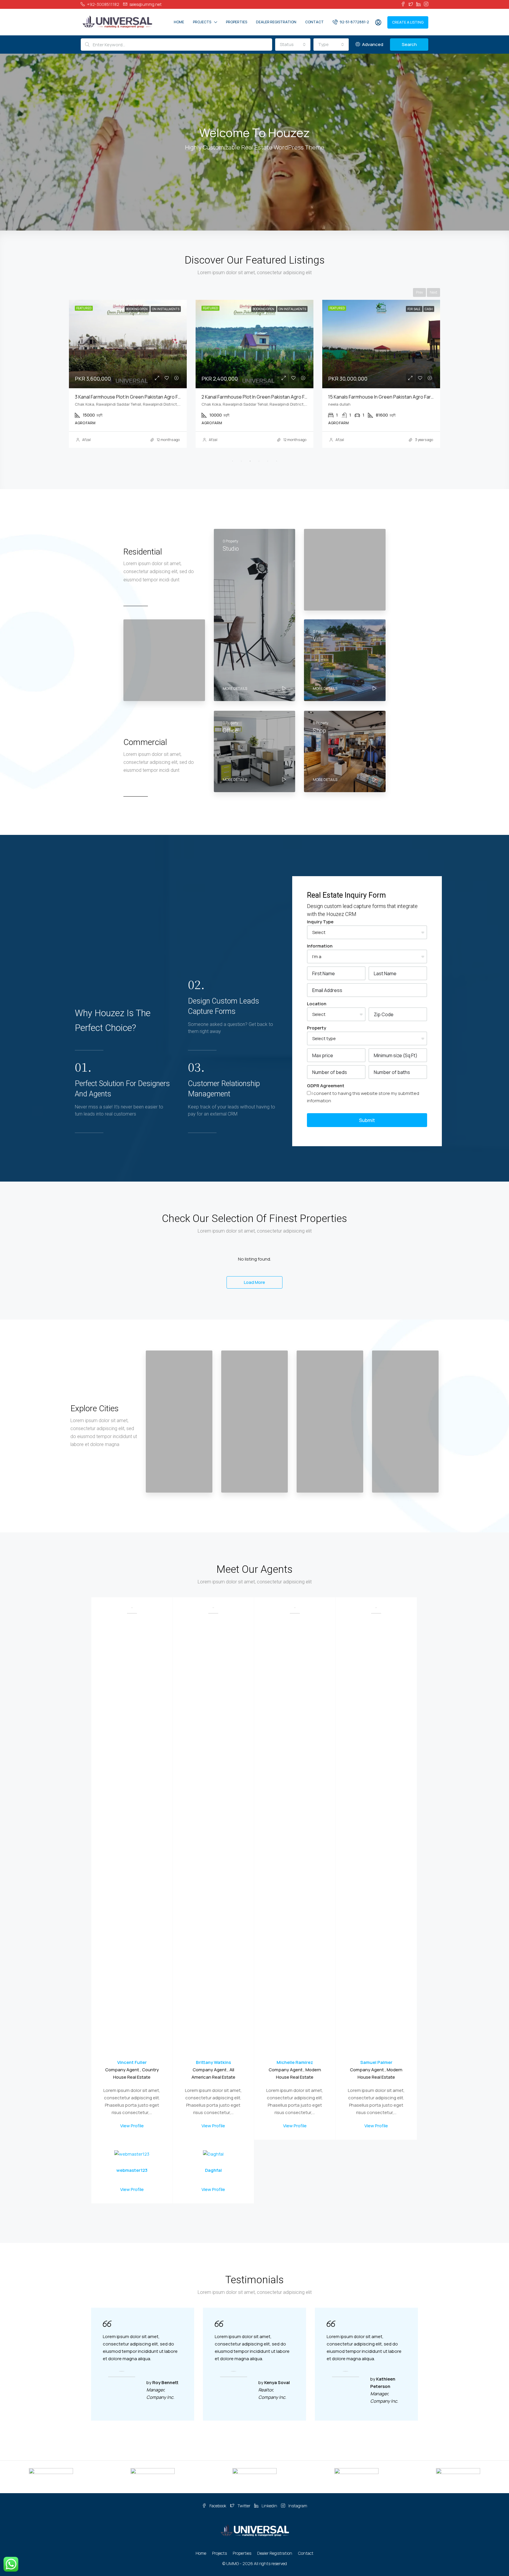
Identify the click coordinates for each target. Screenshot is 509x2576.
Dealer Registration (276, 22)
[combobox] (293, 45)
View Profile (132, 2126)
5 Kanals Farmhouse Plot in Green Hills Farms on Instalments (266, 397)
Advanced (372, 44)
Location (317, 1004)
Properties (237, 22)
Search (409, 44)
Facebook (218, 2506)
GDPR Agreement (326, 1086)
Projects (202, 22)
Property (317, 1028)
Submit (367, 1120)
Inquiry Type (320, 922)
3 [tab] (250, 461)
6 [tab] (277, 461)
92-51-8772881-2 (354, 22)
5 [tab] (268, 461)
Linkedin (269, 2506)
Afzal (86, 440)
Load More (254, 1282)
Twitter (244, 2506)
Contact (314, 22)
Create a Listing (408, 22)
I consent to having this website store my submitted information (363, 1097)
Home (179, 22)
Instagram (297, 2506)
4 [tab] (259, 461)
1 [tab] (232, 461)
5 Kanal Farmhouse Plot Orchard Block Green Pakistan (386, 397)
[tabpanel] (128, 374)
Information (320, 946)
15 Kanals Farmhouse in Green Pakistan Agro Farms (129, 397)
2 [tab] (241, 461)
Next (433, 292)
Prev (419, 292)
